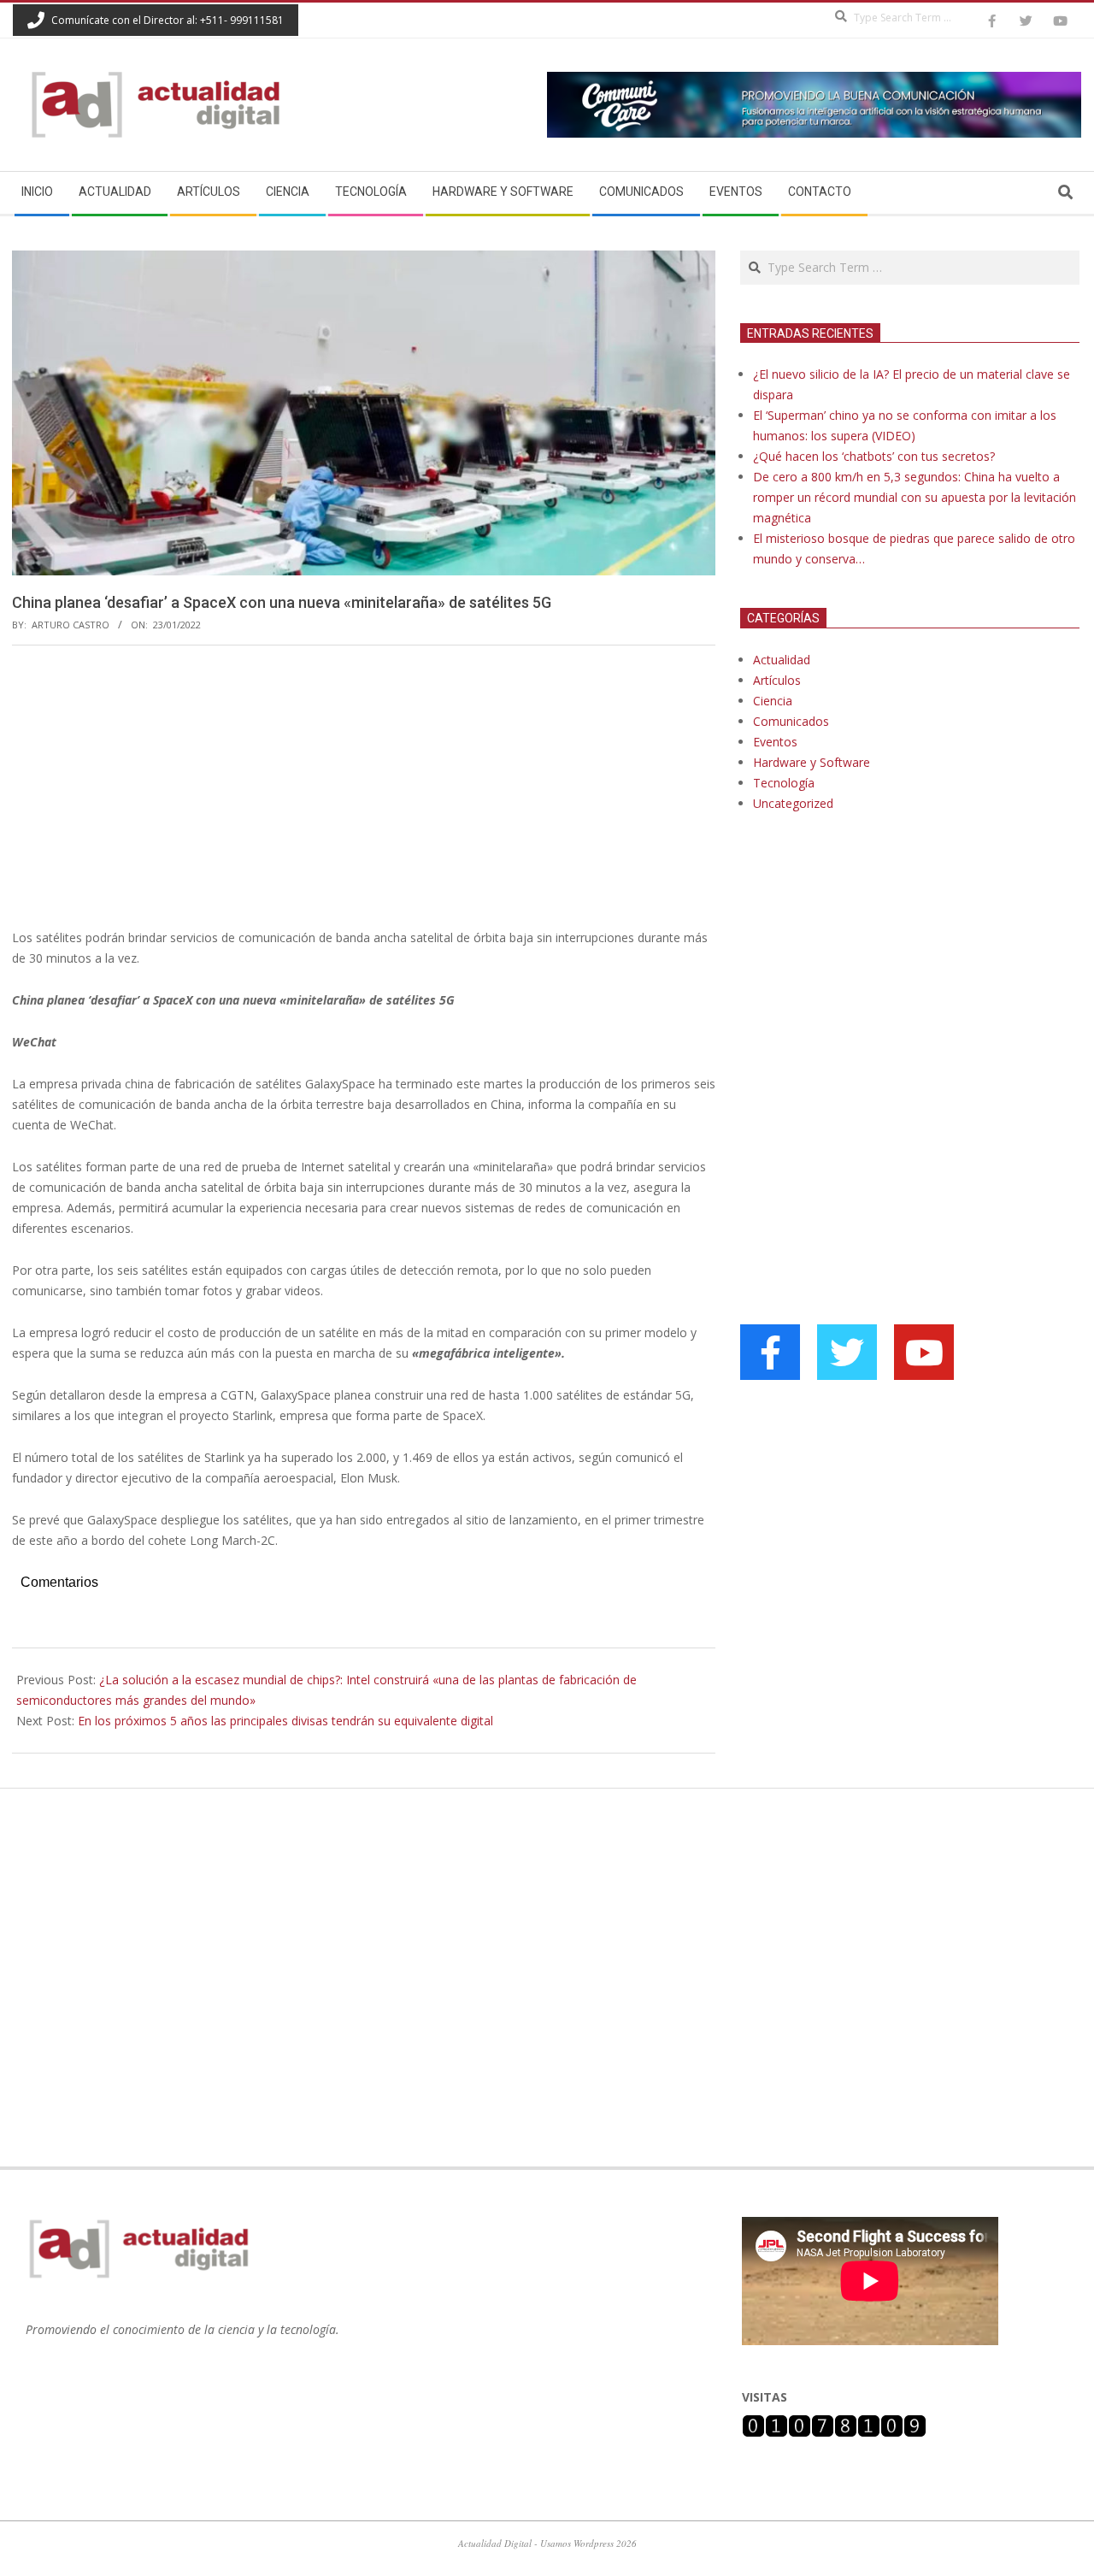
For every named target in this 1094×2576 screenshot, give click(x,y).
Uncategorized (793, 803)
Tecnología (784, 783)
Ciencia (773, 701)
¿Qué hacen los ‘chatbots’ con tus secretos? (874, 456)
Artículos (777, 680)
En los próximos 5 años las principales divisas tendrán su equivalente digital (285, 1721)
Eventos (775, 742)
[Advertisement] (364, 787)
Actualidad (782, 660)
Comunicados (791, 721)
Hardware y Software (812, 762)
